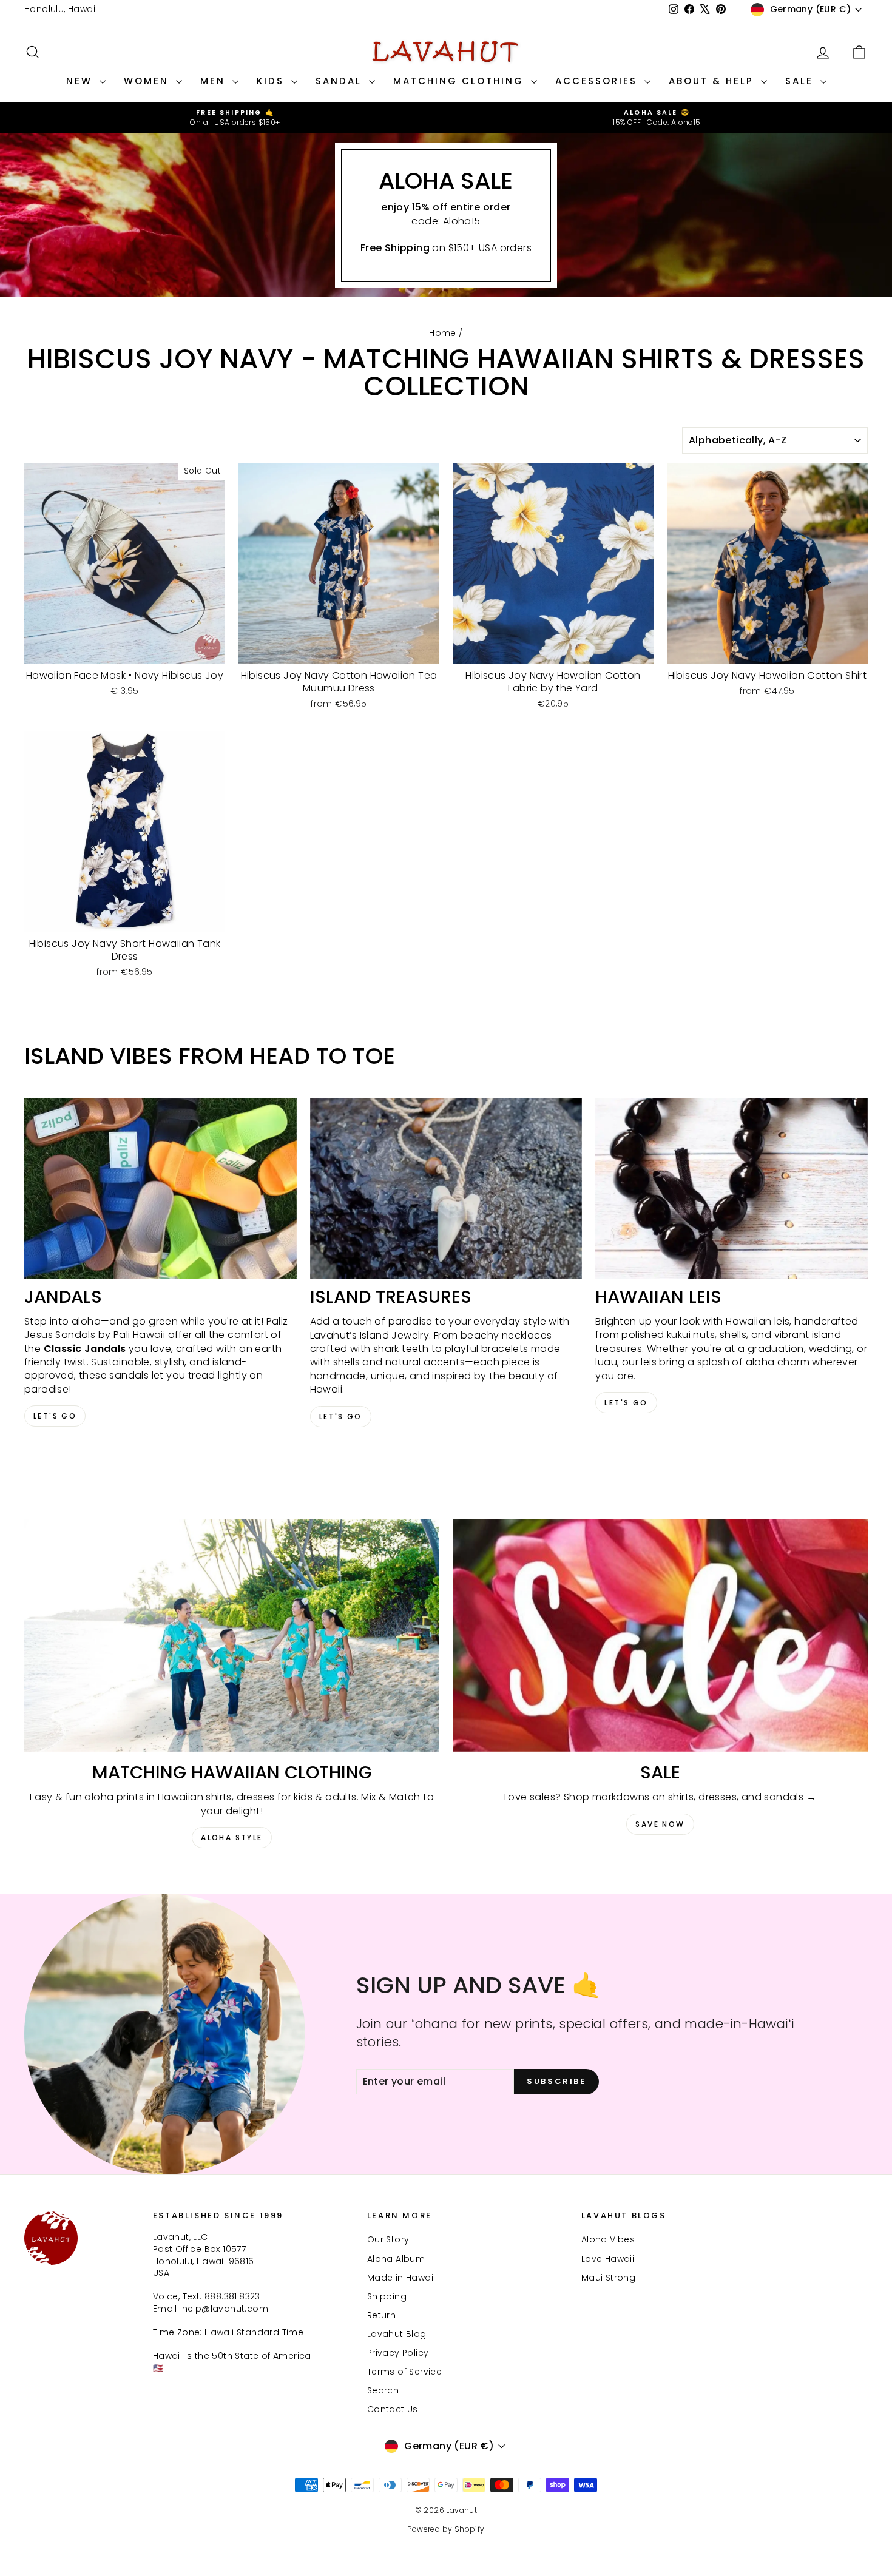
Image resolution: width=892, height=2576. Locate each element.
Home (443, 333)
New (81, 81)
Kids (272, 81)
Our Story (388, 2239)
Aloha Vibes (608, 2239)
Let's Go (55, 1416)
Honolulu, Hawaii (61, 9)
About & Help (713, 81)
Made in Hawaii (401, 2278)
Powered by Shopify (446, 2529)
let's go (341, 1417)
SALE (801, 81)
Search (383, 2390)
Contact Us (393, 2409)
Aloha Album (396, 2259)
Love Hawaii (608, 2259)
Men (215, 81)
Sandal (341, 81)
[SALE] (660, 1636)
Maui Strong (608, 2278)
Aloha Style (231, 1838)
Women (148, 81)
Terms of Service (404, 2372)
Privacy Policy (398, 2353)
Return (381, 2315)
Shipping (387, 2296)
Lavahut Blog (397, 2334)
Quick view (125, 651)
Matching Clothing (461, 81)
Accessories (598, 81)
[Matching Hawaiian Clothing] (232, 1636)
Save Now (660, 1824)
